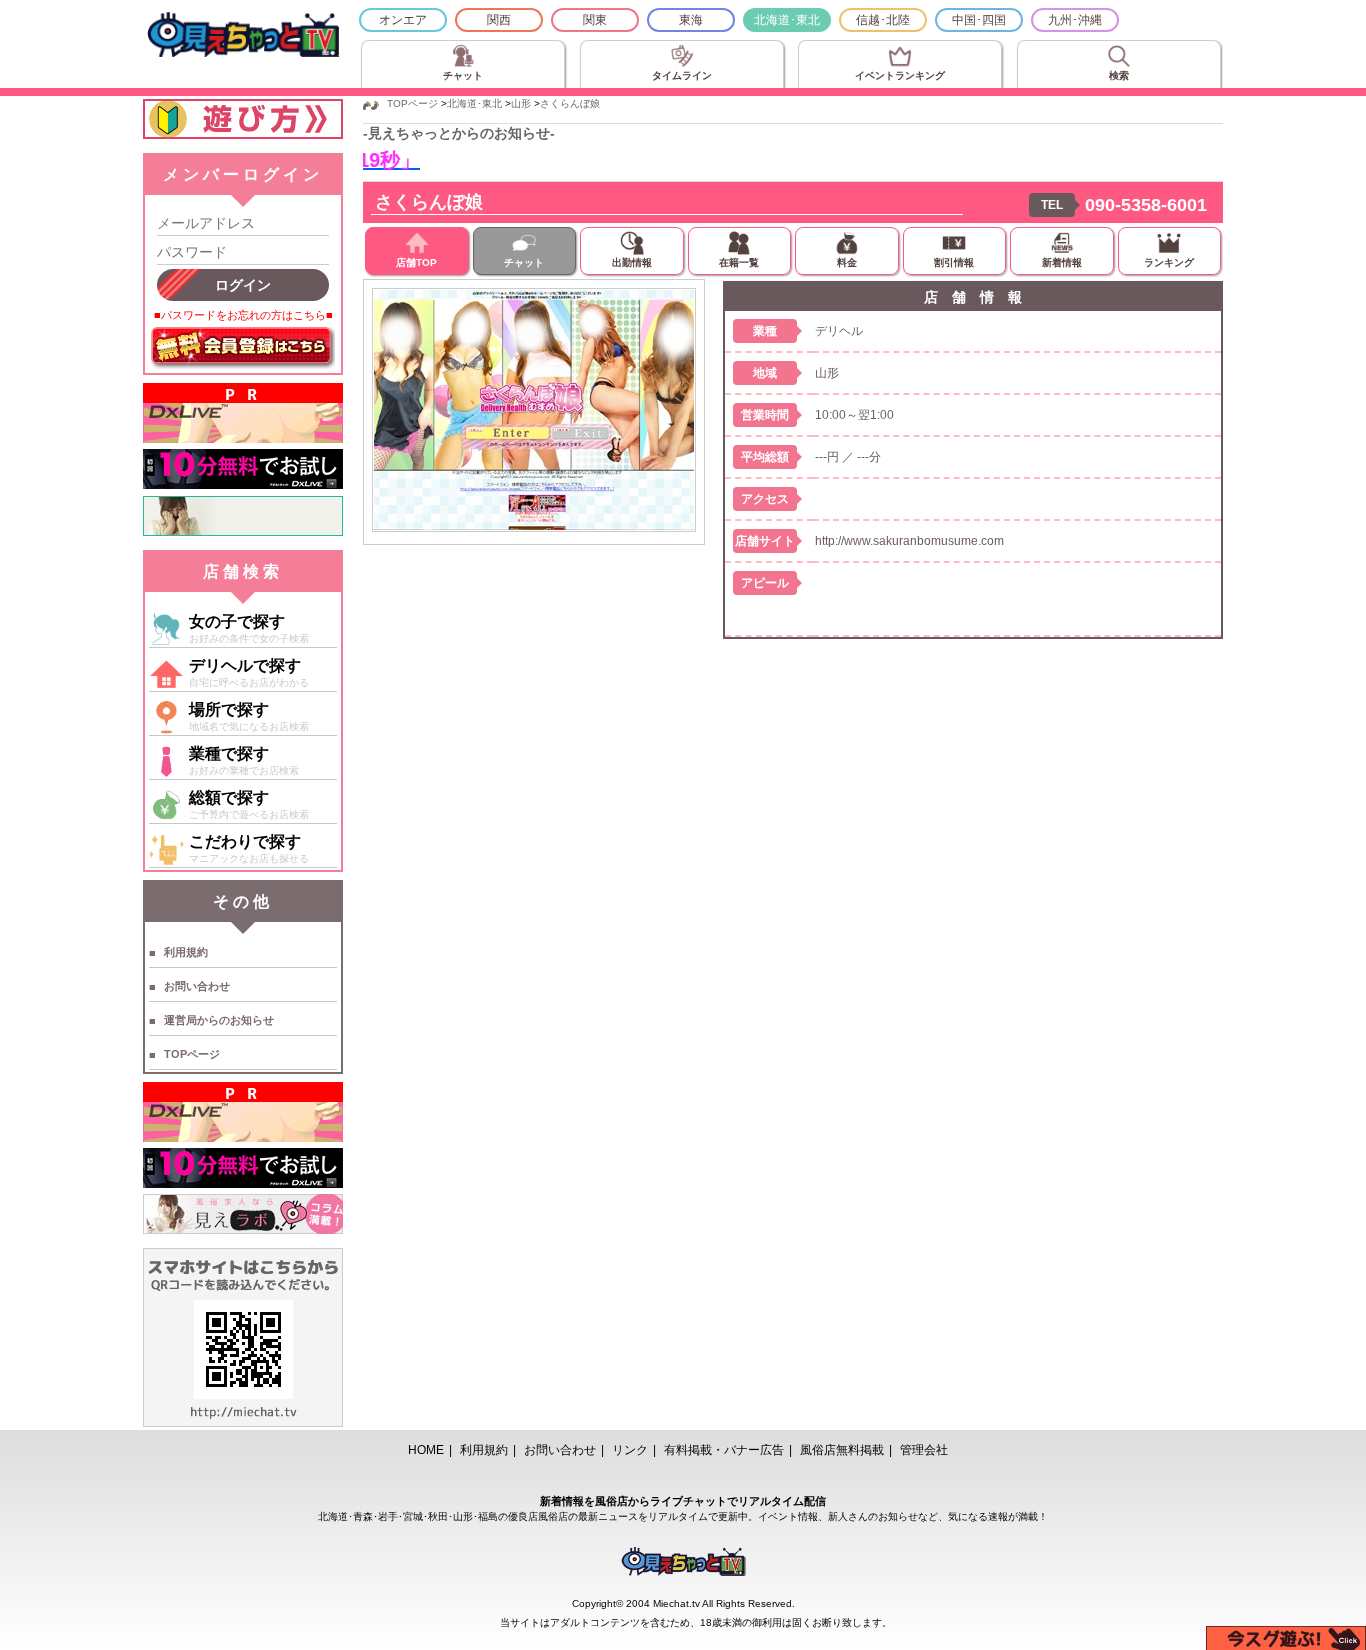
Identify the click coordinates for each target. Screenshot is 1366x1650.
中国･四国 (979, 20)
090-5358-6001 (1146, 205)
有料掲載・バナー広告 (724, 1450)
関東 (595, 20)
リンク (630, 1450)
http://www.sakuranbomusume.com (909, 541)
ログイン (243, 285)
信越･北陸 (883, 20)
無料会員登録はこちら (243, 348)
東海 (691, 20)
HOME (426, 1450)
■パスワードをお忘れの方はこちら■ (243, 315)
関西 (499, 20)
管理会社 (924, 1450)
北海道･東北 (787, 20)
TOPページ (192, 1054)
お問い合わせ (197, 986)
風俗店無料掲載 (842, 1450)
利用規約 (186, 952)
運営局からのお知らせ (219, 1020)
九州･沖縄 (1075, 20)
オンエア (403, 20)
